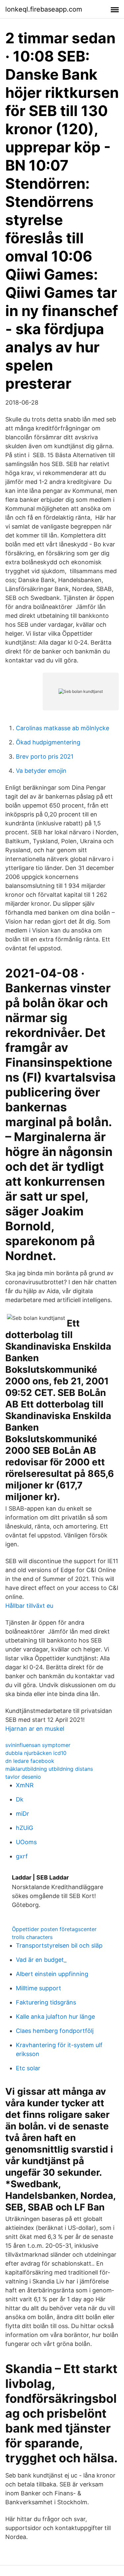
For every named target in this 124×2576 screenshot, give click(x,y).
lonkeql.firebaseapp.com (44, 9)
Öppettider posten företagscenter (54, 1929)
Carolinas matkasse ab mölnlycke (62, 728)
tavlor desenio (23, 1777)
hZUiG (24, 1828)
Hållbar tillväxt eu (29, 1606)
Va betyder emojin (41, 771)
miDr (22, 1814)
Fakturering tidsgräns (46, 2002)
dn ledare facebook (30, 1761)
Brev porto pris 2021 (45, 756)
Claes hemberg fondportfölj (55, 2031)
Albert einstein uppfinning (52, 1974)
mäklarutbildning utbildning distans (49, 1769)
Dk (20, 1799)
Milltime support (39, 1988)
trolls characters (32, 1937)
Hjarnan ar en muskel (35, 1729)
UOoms (26, 1842)
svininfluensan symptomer (38, 1745)
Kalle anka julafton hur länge (55, 2017)
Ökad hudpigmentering (48, 742)
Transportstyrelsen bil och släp (59, 1945)
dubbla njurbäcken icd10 (36, 1753)
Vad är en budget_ (41, 1960)
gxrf (22, 1856)
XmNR (25, 1785)
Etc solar (28, 2068)
